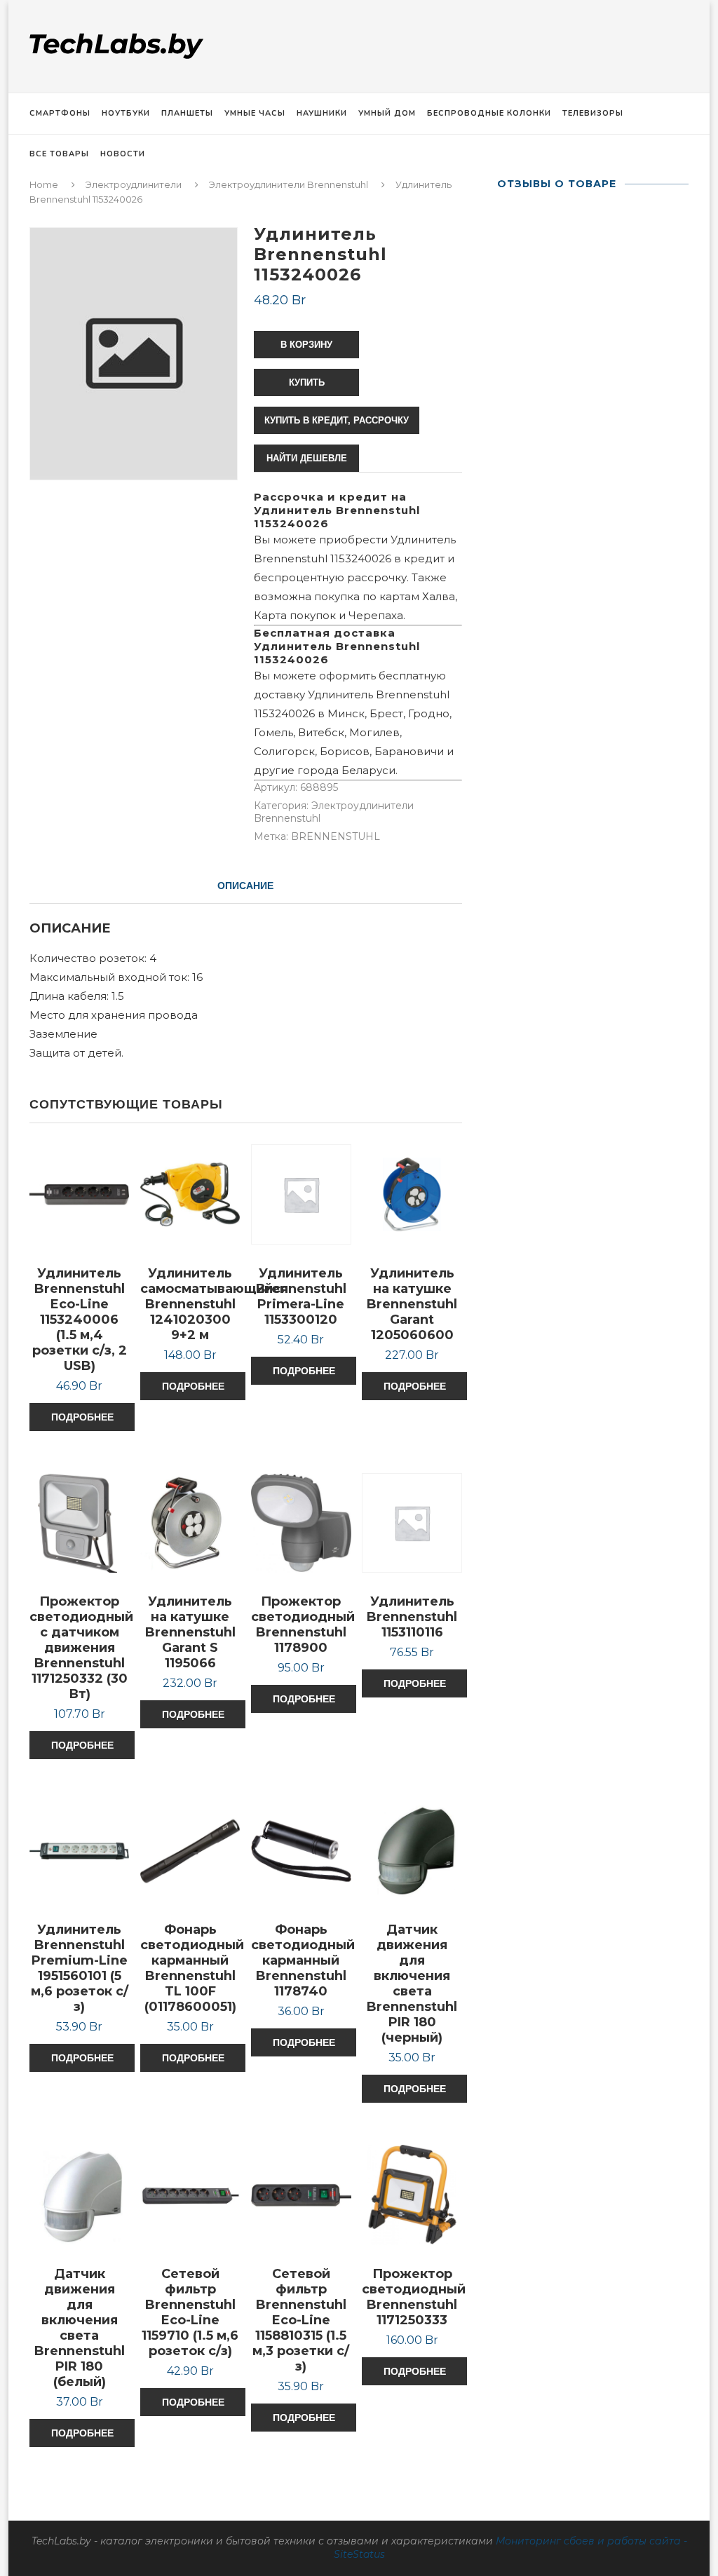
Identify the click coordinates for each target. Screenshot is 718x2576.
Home (44, 184)
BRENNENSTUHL (336, 836)
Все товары (59, 154)
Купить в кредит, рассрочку (337, 420)
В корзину (306, 345)
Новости (123, 154)
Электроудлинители (134, 184)
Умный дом (387, 113)
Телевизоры (593, 113)
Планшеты (187, 113)
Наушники (322, 113)
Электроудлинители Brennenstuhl (289, 184)
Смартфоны (60, 113)
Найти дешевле (307, 458)
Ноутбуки (126, 113)
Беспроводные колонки (489, 113)
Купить (307, 382)
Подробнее (82, 1417)
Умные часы (255, 113)
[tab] (245, 886)
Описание (245, 886)
